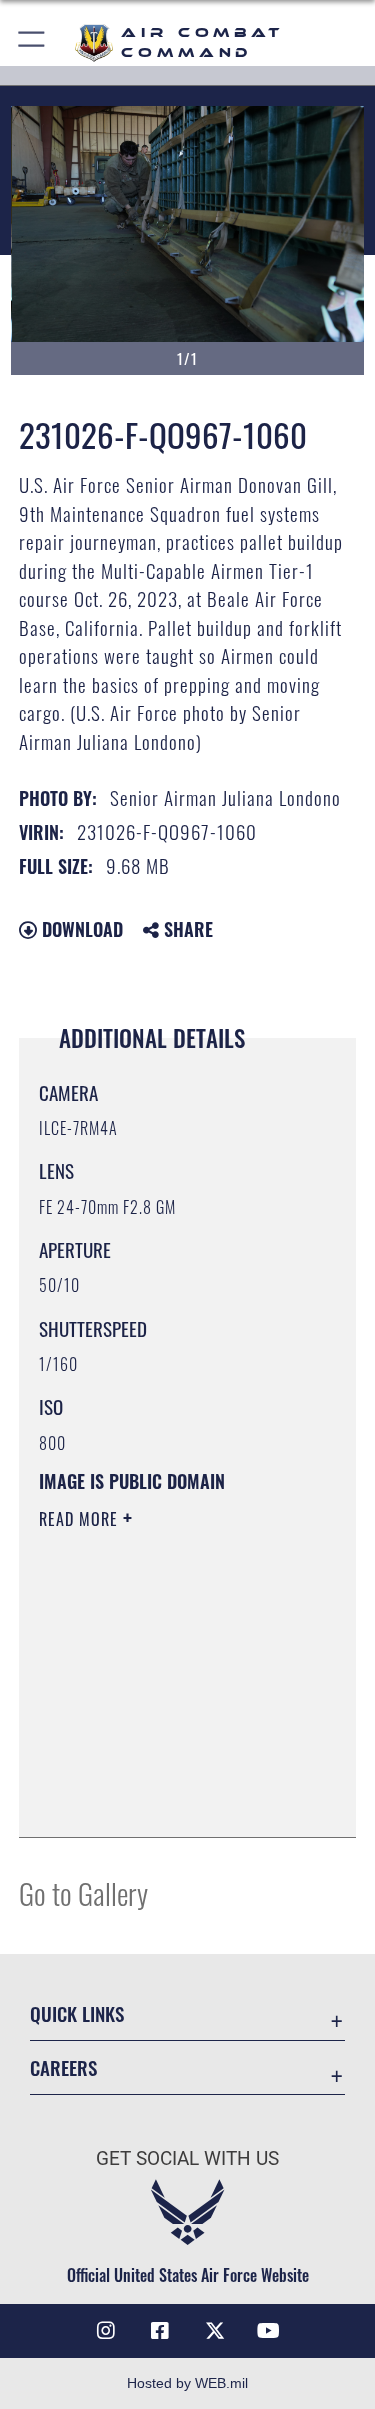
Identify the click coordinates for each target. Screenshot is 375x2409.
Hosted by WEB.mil (187, 2383)
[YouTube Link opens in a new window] (269, 2331)
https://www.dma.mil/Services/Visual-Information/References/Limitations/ (160, 1772)
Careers (63, 2067)
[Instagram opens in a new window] (106, 2331)
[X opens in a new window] (215, 2331)
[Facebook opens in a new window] (160, 2331)
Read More (81, 1519)
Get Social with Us (187, 2158)
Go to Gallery (83, 1892)
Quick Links (77, 2013)
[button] (32, 42)
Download (80, 929)
